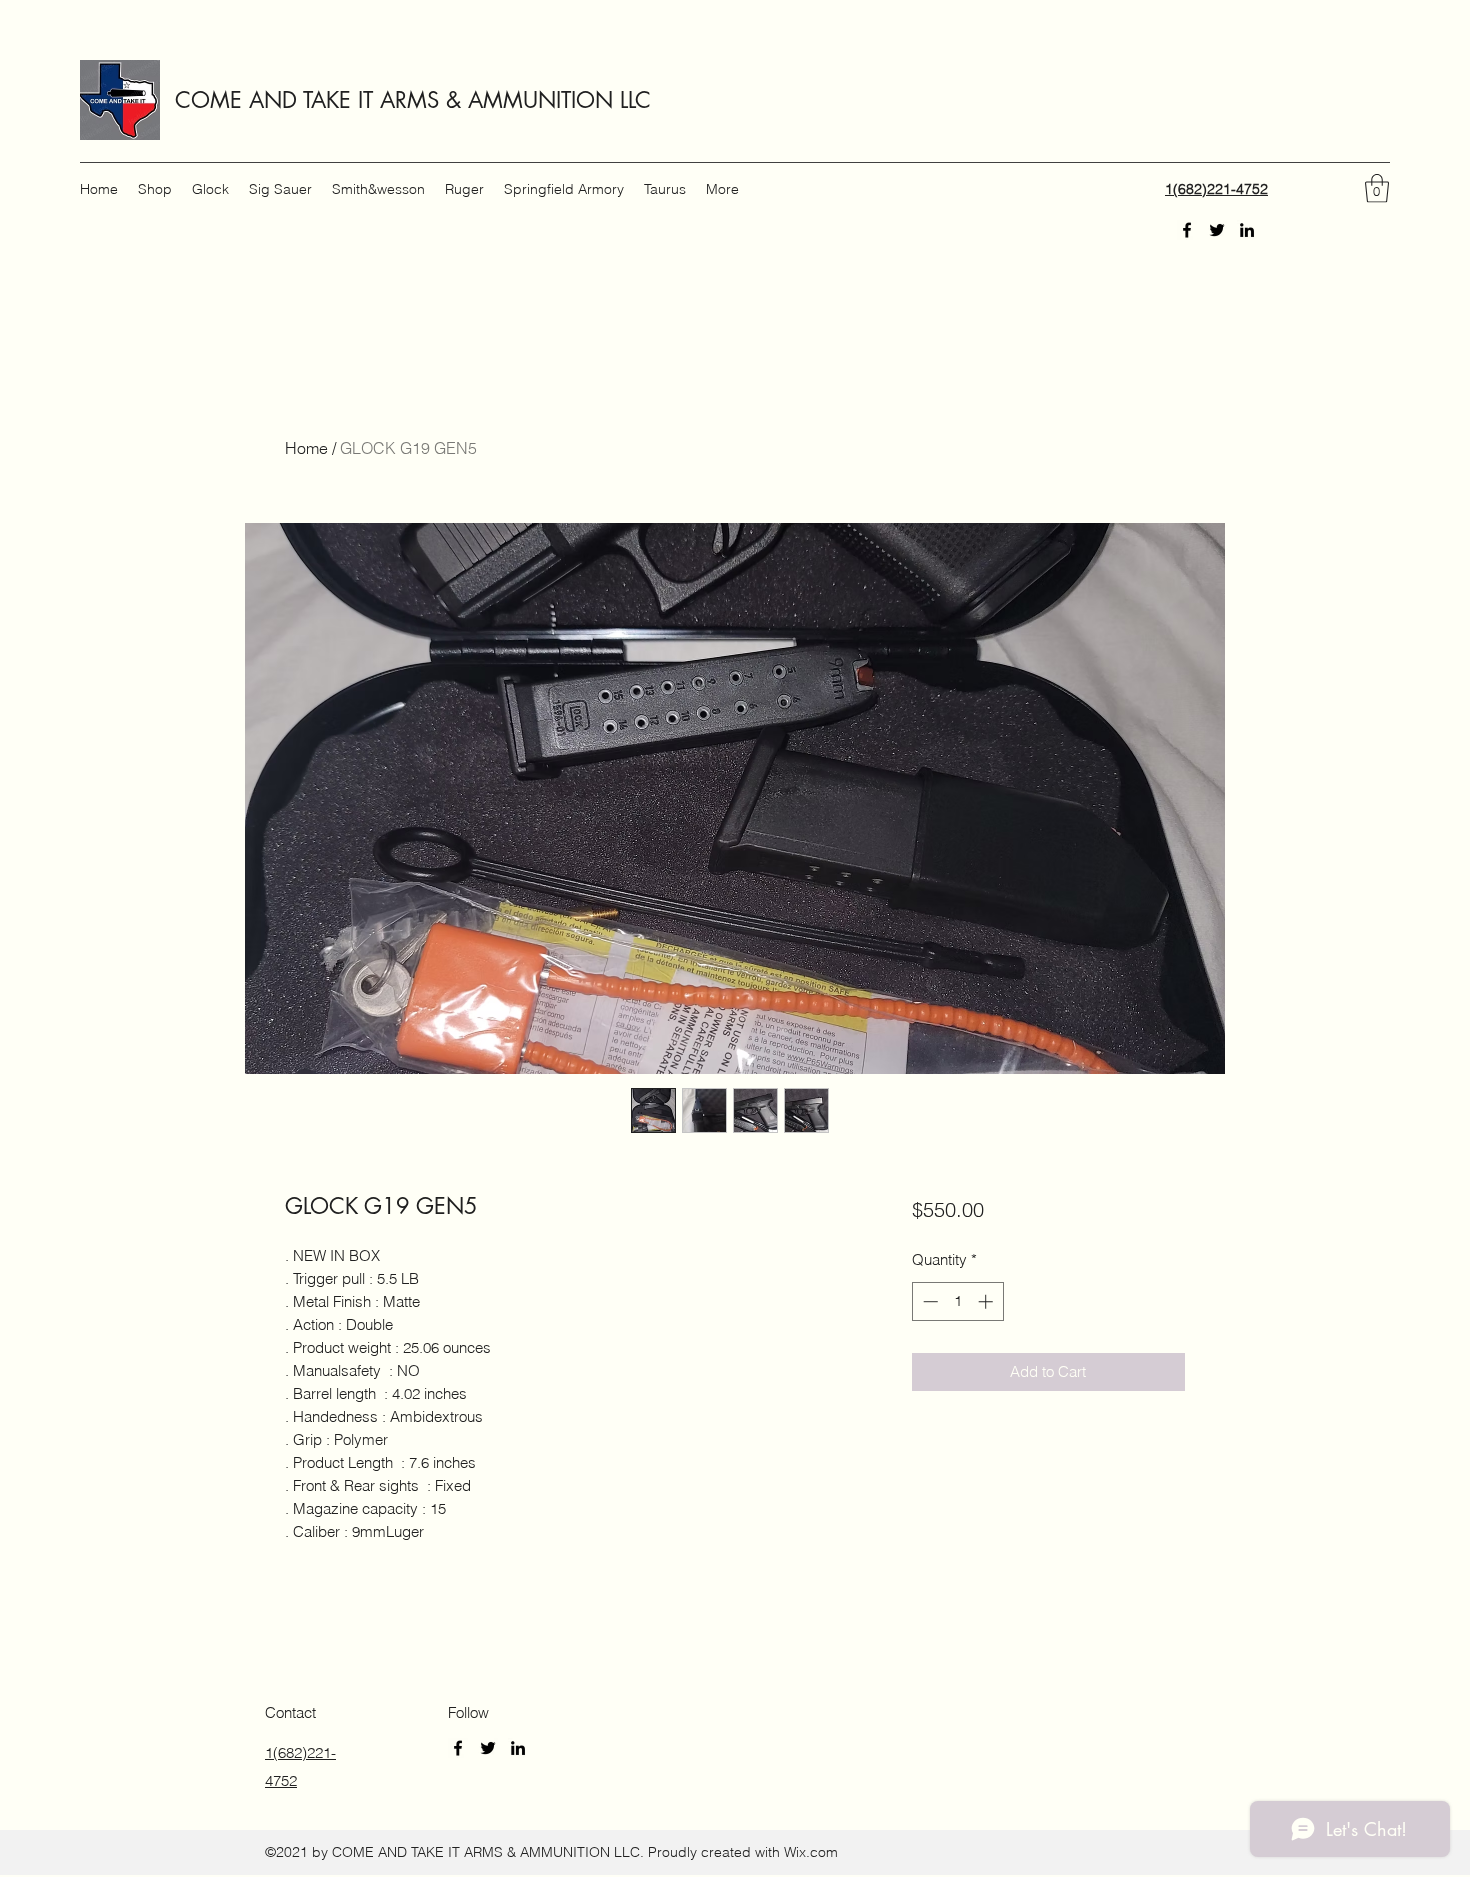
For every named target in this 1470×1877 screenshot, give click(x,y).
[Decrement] (928, 1301)
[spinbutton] (957, 1301)
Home (306, 448)
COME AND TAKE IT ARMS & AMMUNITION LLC (413, 100)
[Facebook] (1187, 230)
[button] (1377, 188)
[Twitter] (1217, 230)
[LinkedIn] (1247, 230)
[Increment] (987, 1301)
